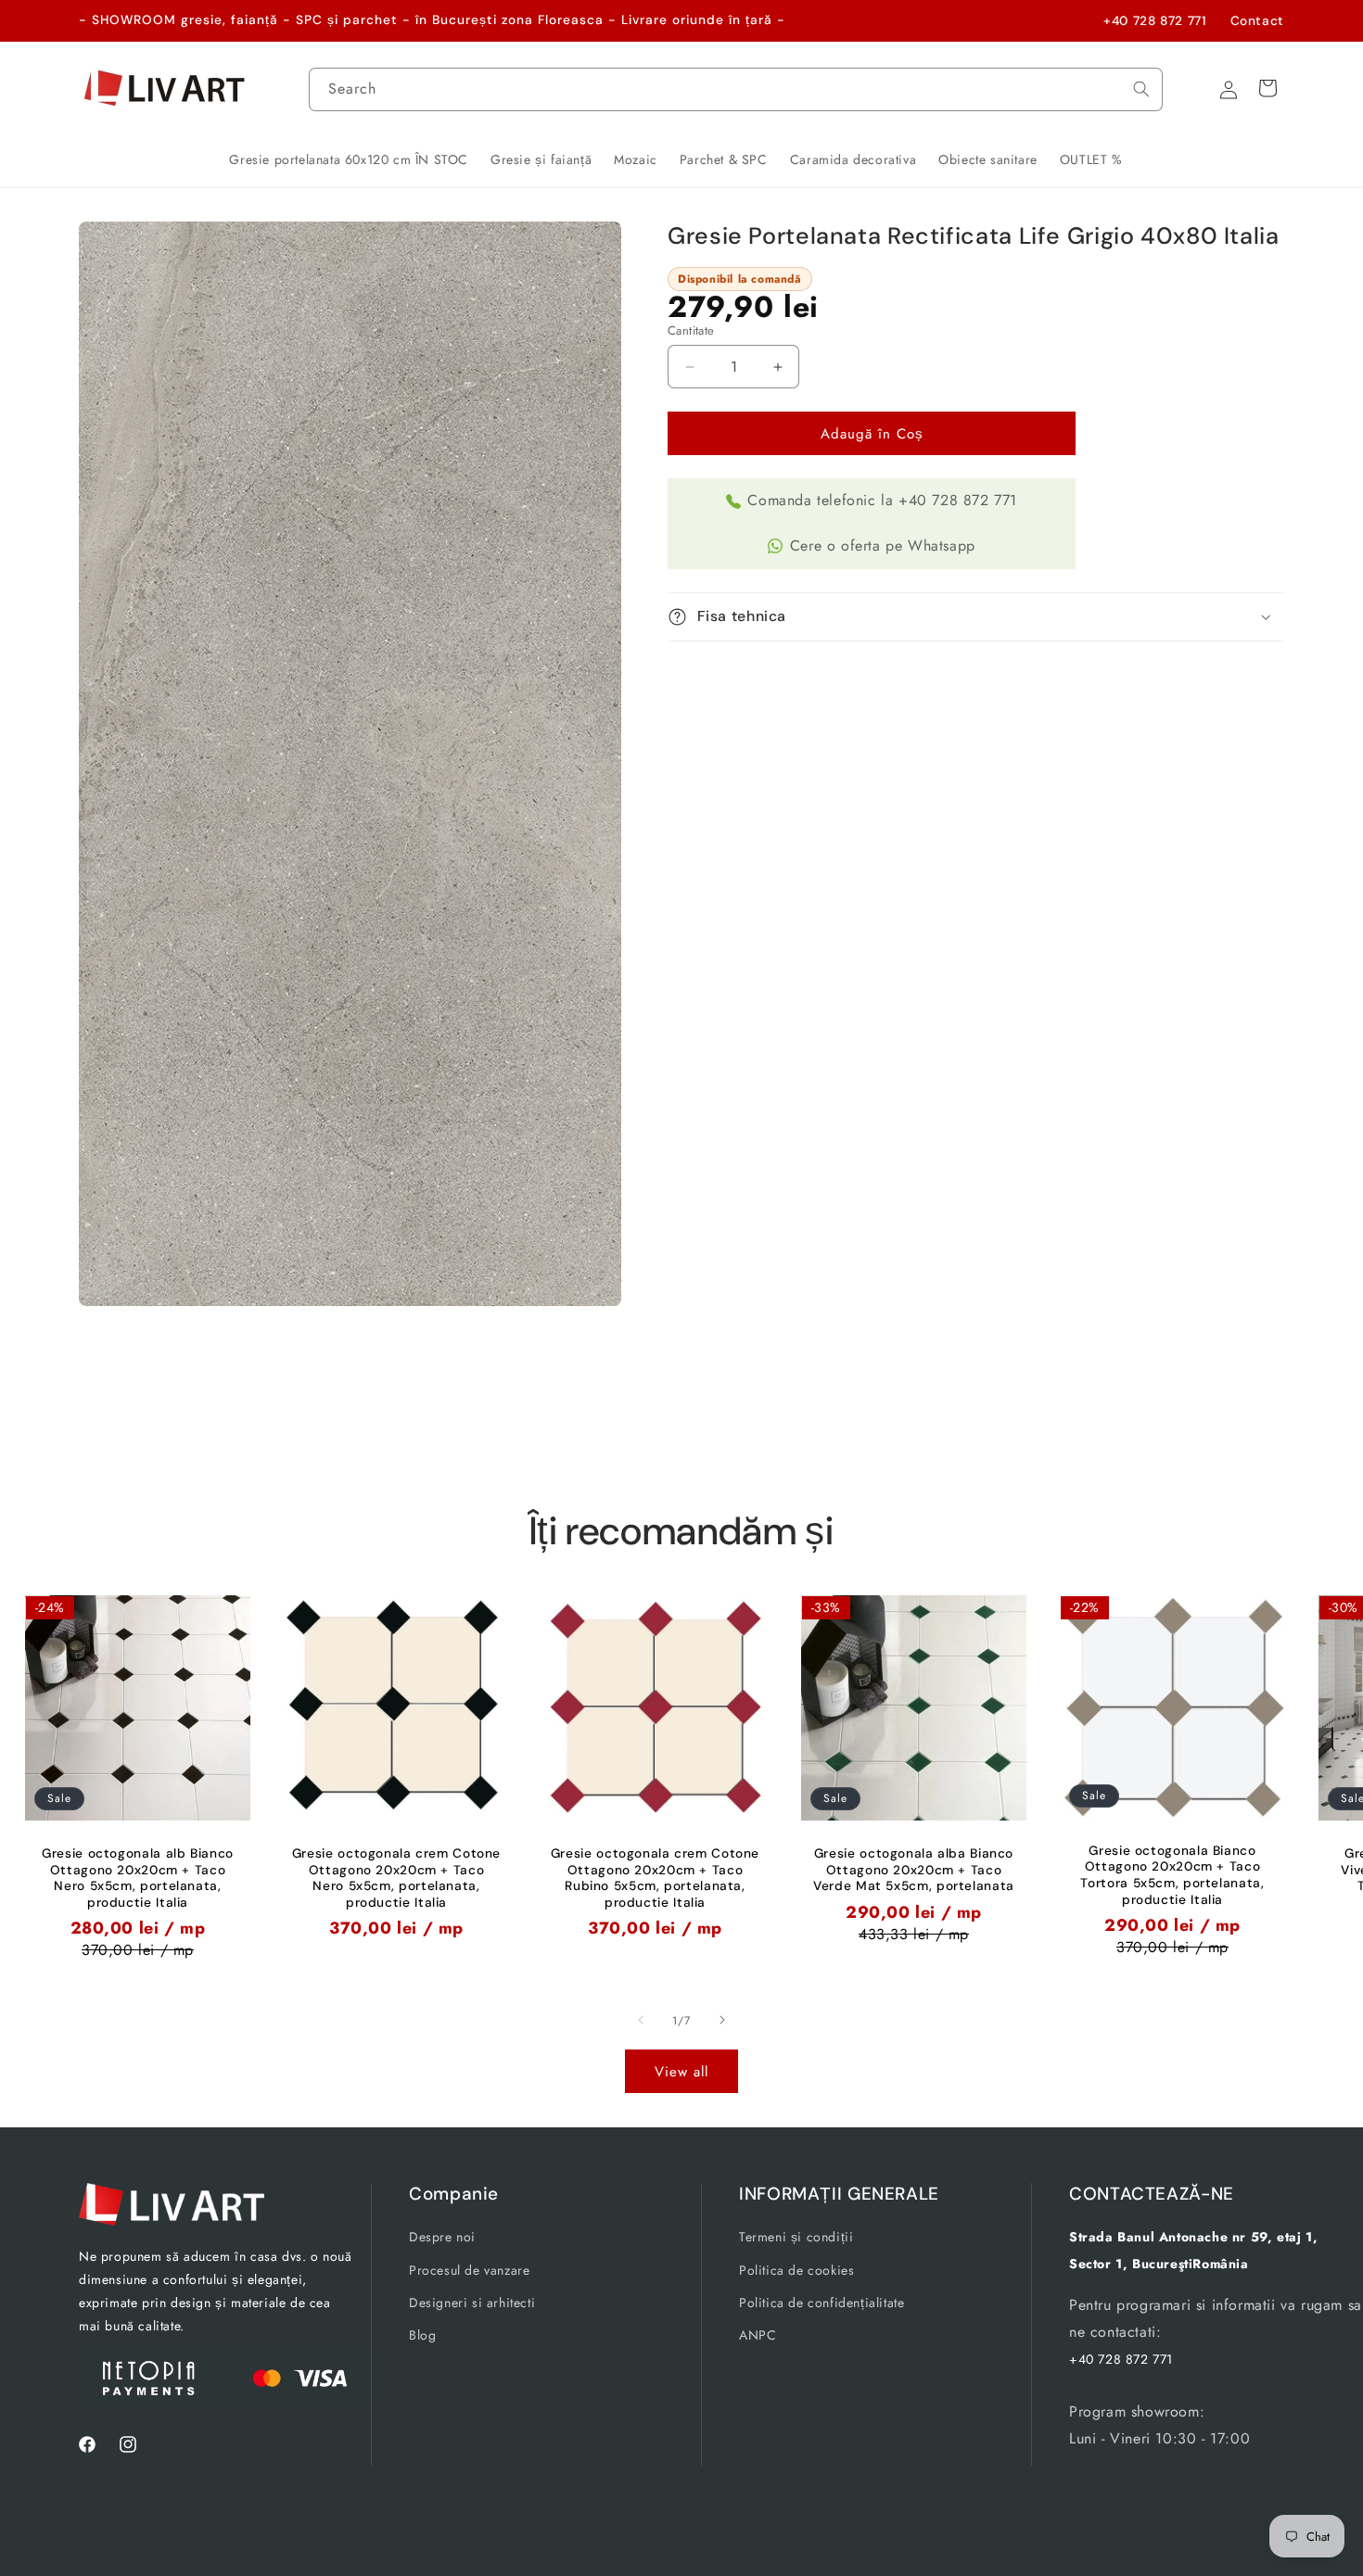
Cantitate (691, 330)
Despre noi (442, 2237)
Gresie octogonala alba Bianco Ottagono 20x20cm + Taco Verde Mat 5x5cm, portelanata (914, 1870)
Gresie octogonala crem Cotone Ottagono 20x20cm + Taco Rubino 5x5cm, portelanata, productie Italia (655, 1878)
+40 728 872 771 (1155, 20)
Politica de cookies (796, 2269)
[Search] (1141, 89)
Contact (1257, 20)
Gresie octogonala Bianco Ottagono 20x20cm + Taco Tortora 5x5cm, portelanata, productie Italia (1172, 1874)
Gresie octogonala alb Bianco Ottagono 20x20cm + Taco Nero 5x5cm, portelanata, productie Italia (138, 1878)
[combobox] (736, 89)
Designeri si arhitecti (472, 2302)
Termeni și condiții (796, 2237)
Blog (422, 2335)
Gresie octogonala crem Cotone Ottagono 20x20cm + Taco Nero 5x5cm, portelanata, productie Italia (396, 1878)
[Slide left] (641, 2020)
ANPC (758, 2335)
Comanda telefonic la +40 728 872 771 (882, 500)
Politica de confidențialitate (822, 2302)
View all (681, 2072)
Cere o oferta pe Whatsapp (883, 546)
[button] (976, 617)
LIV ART (704, 2564)
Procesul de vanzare (469, 2269)
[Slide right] (722, 2020)
